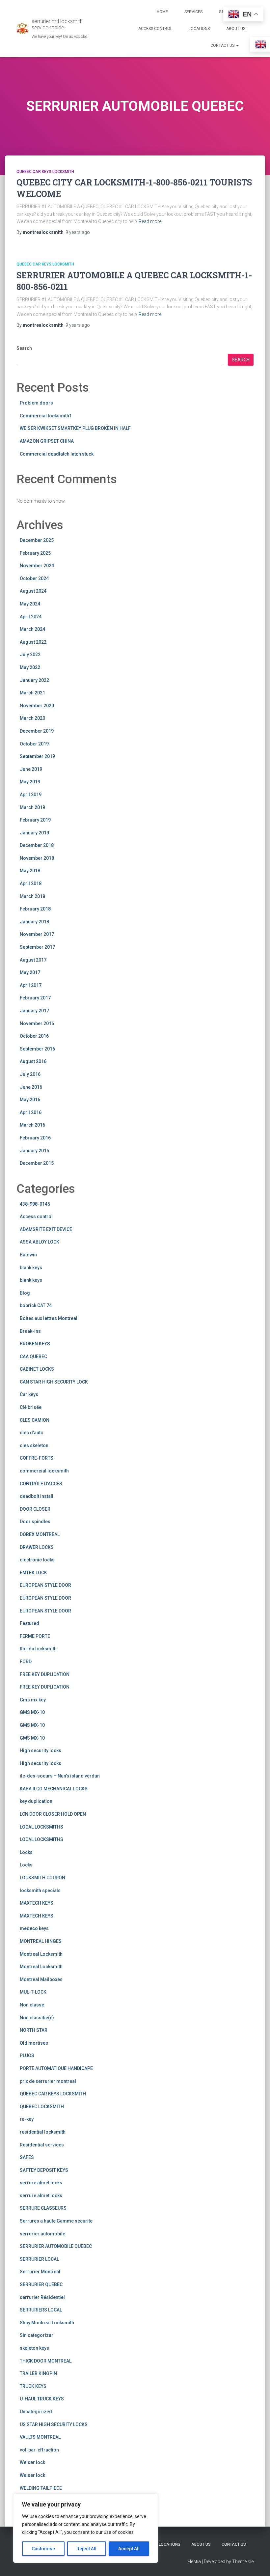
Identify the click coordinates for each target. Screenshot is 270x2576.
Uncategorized (36, 2412)
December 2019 (37, 731)
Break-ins (30, 1331)
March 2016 (32, 1125)
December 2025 (37, 540)
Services (193, 12)
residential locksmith (43, 2132)
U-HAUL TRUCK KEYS (42, 2399)
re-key (27, 2119)
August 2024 (33, 591)
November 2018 (37, 858)
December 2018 (37, 845)
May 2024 (30, 604)
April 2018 (31, 883)
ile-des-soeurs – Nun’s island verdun (60, 1776)
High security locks (40, 1750)
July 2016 (30, 1074)
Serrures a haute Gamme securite (56, 2221)
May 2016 (30, 1100)
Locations (199, 29)
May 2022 (30, 667)
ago (78, 232)
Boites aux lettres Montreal (49, 1318)
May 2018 (30, 871)
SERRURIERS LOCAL (41, 2310)
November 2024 (37, 566)
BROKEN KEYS (35, 1344)
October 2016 (34, 1036)
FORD (26, 1662)
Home (162, 12)
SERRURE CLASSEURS (43, 2208)
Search (24, 348)
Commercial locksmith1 (46, 416)
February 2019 (35, 820)
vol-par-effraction (39, 2450)
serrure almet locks (41, 2183)
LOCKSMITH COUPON (42, 1878)
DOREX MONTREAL (40, 1534)
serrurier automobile (42, 2234)
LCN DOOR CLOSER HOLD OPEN (53, 1814)
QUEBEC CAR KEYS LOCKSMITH (45, 172)
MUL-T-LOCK (33, 1992)
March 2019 (32, 807)
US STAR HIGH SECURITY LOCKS (54, 2424)
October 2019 (34, 744)
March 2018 (32, 896)
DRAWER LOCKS (37, 1547)
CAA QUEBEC (33, 1357)
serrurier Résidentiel (42, 2297)
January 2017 (34, 1011)
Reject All (86, 2549)
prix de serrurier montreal (48, 2081)
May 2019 (30, 782)
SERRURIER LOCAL (39, 2259)
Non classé (32, 2005)
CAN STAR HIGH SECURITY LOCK (54, 1382)
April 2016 (31, 1112)
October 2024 (34, 578)
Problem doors (36, 403)
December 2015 (37, 1163)
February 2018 (35, 909)
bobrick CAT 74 (36, 1305)
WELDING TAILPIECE (41, 2488)
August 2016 (33, 1061)
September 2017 (37, 947)
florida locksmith (38, 1649)
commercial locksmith (44, 1471)
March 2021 (32, 693)
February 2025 (35, 553)
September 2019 (37, 756)
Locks (26, 1852)
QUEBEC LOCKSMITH (42, 2107)
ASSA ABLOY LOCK (40, 1242)
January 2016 (34, 1151)
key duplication (36, 1801)
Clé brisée (31, 1407)
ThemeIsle (243, 2562)
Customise (43, 2549)
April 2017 (31, 985)
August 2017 (33, 960)
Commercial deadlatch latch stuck (57, 454)
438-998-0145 (35, 1204)
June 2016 (31, 1087)
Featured (29, 1623)
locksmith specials (40, 1890)
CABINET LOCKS (37, 1369)
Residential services (42, 2145)
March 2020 (32, 718)
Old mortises (34, 2043)
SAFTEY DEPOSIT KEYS (44, 2170)
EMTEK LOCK (33, 1573)
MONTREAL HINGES (41, 1941)
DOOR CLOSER (35, 1509)
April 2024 (31, 617)
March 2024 (32, 629)
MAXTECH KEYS (37, 1903)
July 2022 (30, 655)
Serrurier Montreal (40, 2272)
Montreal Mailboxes (41, 1979)
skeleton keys (34, 2348)
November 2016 (37, 1023)
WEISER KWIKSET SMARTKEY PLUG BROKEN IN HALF (75, 428)
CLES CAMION (35, 1420)
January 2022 (34, 680)
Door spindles (35, 1522)
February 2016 (35, 1138)
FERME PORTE (35, 1636)
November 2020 (37, 706)
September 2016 (37, 1049)
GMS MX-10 (32, 1712)
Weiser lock (32, 2462)
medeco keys (34, 1928)
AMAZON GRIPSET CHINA (47, 441)
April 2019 (31, 795)
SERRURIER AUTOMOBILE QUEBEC (56, 2246)
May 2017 (30, 972)
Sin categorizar (37, 2335)
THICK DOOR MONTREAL (46, 2361)
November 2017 (37, 934)
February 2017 (35, 998)
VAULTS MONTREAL (40, 2437)
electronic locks (37, 1560)
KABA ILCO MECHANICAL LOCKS (54, 1789)
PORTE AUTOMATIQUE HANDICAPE (56, 2068)
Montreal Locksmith (41, 1954)
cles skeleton (34, 1445)
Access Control (155, 29)
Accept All (129, 2549)
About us (236, 29)
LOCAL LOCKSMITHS (41, 1827)
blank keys (31, 1268)
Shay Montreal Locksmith (47, 2323)
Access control (36, 1217)
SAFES (27, 2157)
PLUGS (27, 2056)
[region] (86, 2528)
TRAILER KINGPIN (38, 2373)
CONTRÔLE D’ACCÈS (41, 1484)
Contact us (223, 45)
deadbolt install (37, 1496)
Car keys (29, 1394)
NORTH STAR (34, 2030)
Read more (150, 221)
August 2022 (33, 642)
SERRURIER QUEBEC (41, 2284)
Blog (25, 1293)
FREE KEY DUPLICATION (45, 1674)
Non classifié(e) (37, 2018)
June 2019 (31, 769)
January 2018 (34, 922)
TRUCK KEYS (33, 2386)
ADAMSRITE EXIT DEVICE (46, 1229)
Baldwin (28, 1255)
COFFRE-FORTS (37, 1458)
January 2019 (34, 833)
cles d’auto (32, 1433)
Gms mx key (33, 1700)
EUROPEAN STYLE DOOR (45, 1585)
